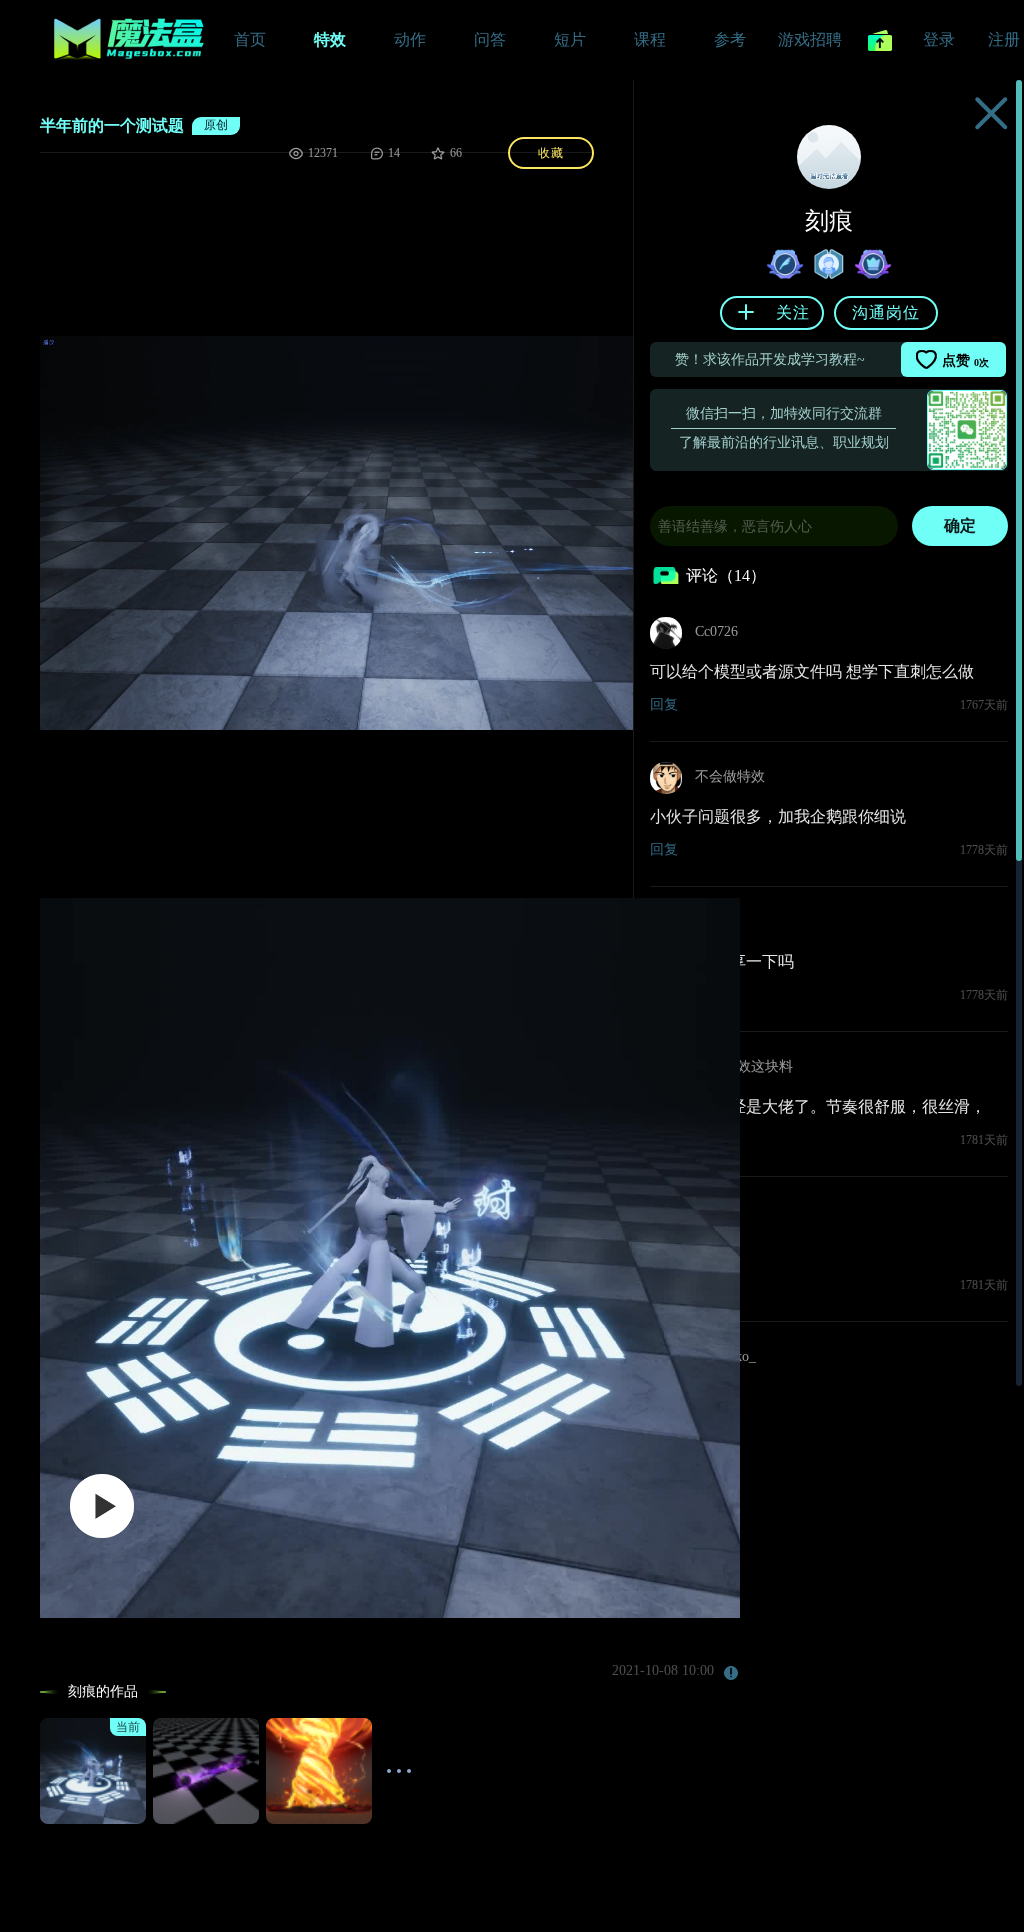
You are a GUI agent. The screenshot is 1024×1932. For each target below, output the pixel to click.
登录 (939, 39)
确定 (960, 525)
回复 (664, 704)
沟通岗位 (886, 312)
